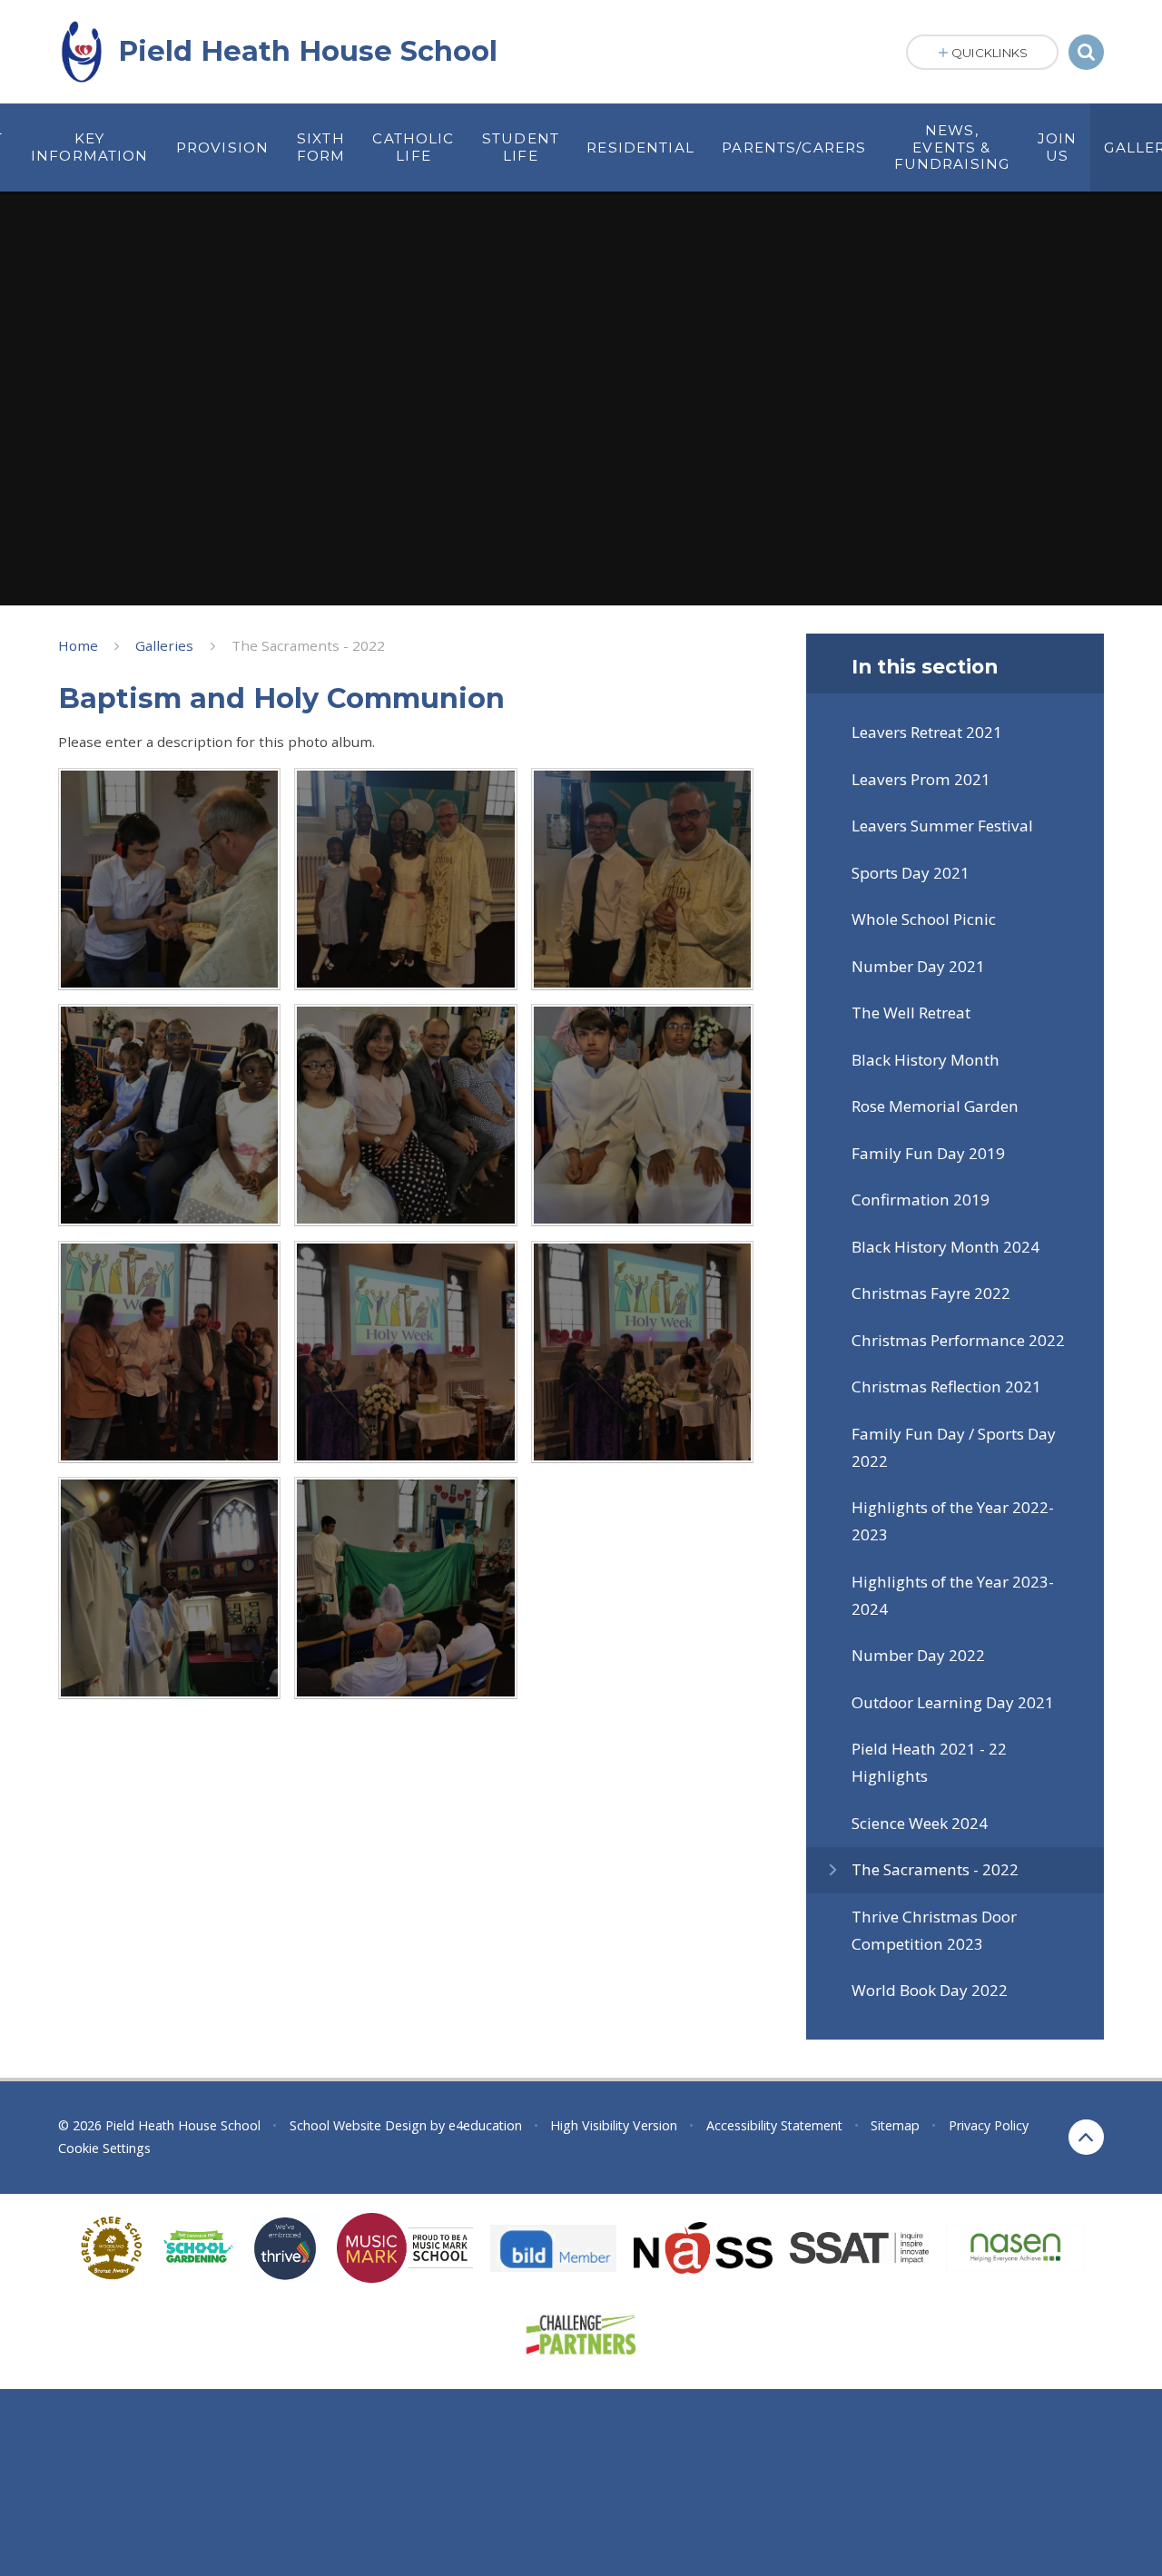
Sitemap (895, 2125)
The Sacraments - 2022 (308, 645)
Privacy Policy (989, 2125)
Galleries (164, 645)
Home (78, 645)
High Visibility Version (614, 2125)
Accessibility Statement (774, 2125)
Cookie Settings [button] (104, 2148)
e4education (485, 2125)
